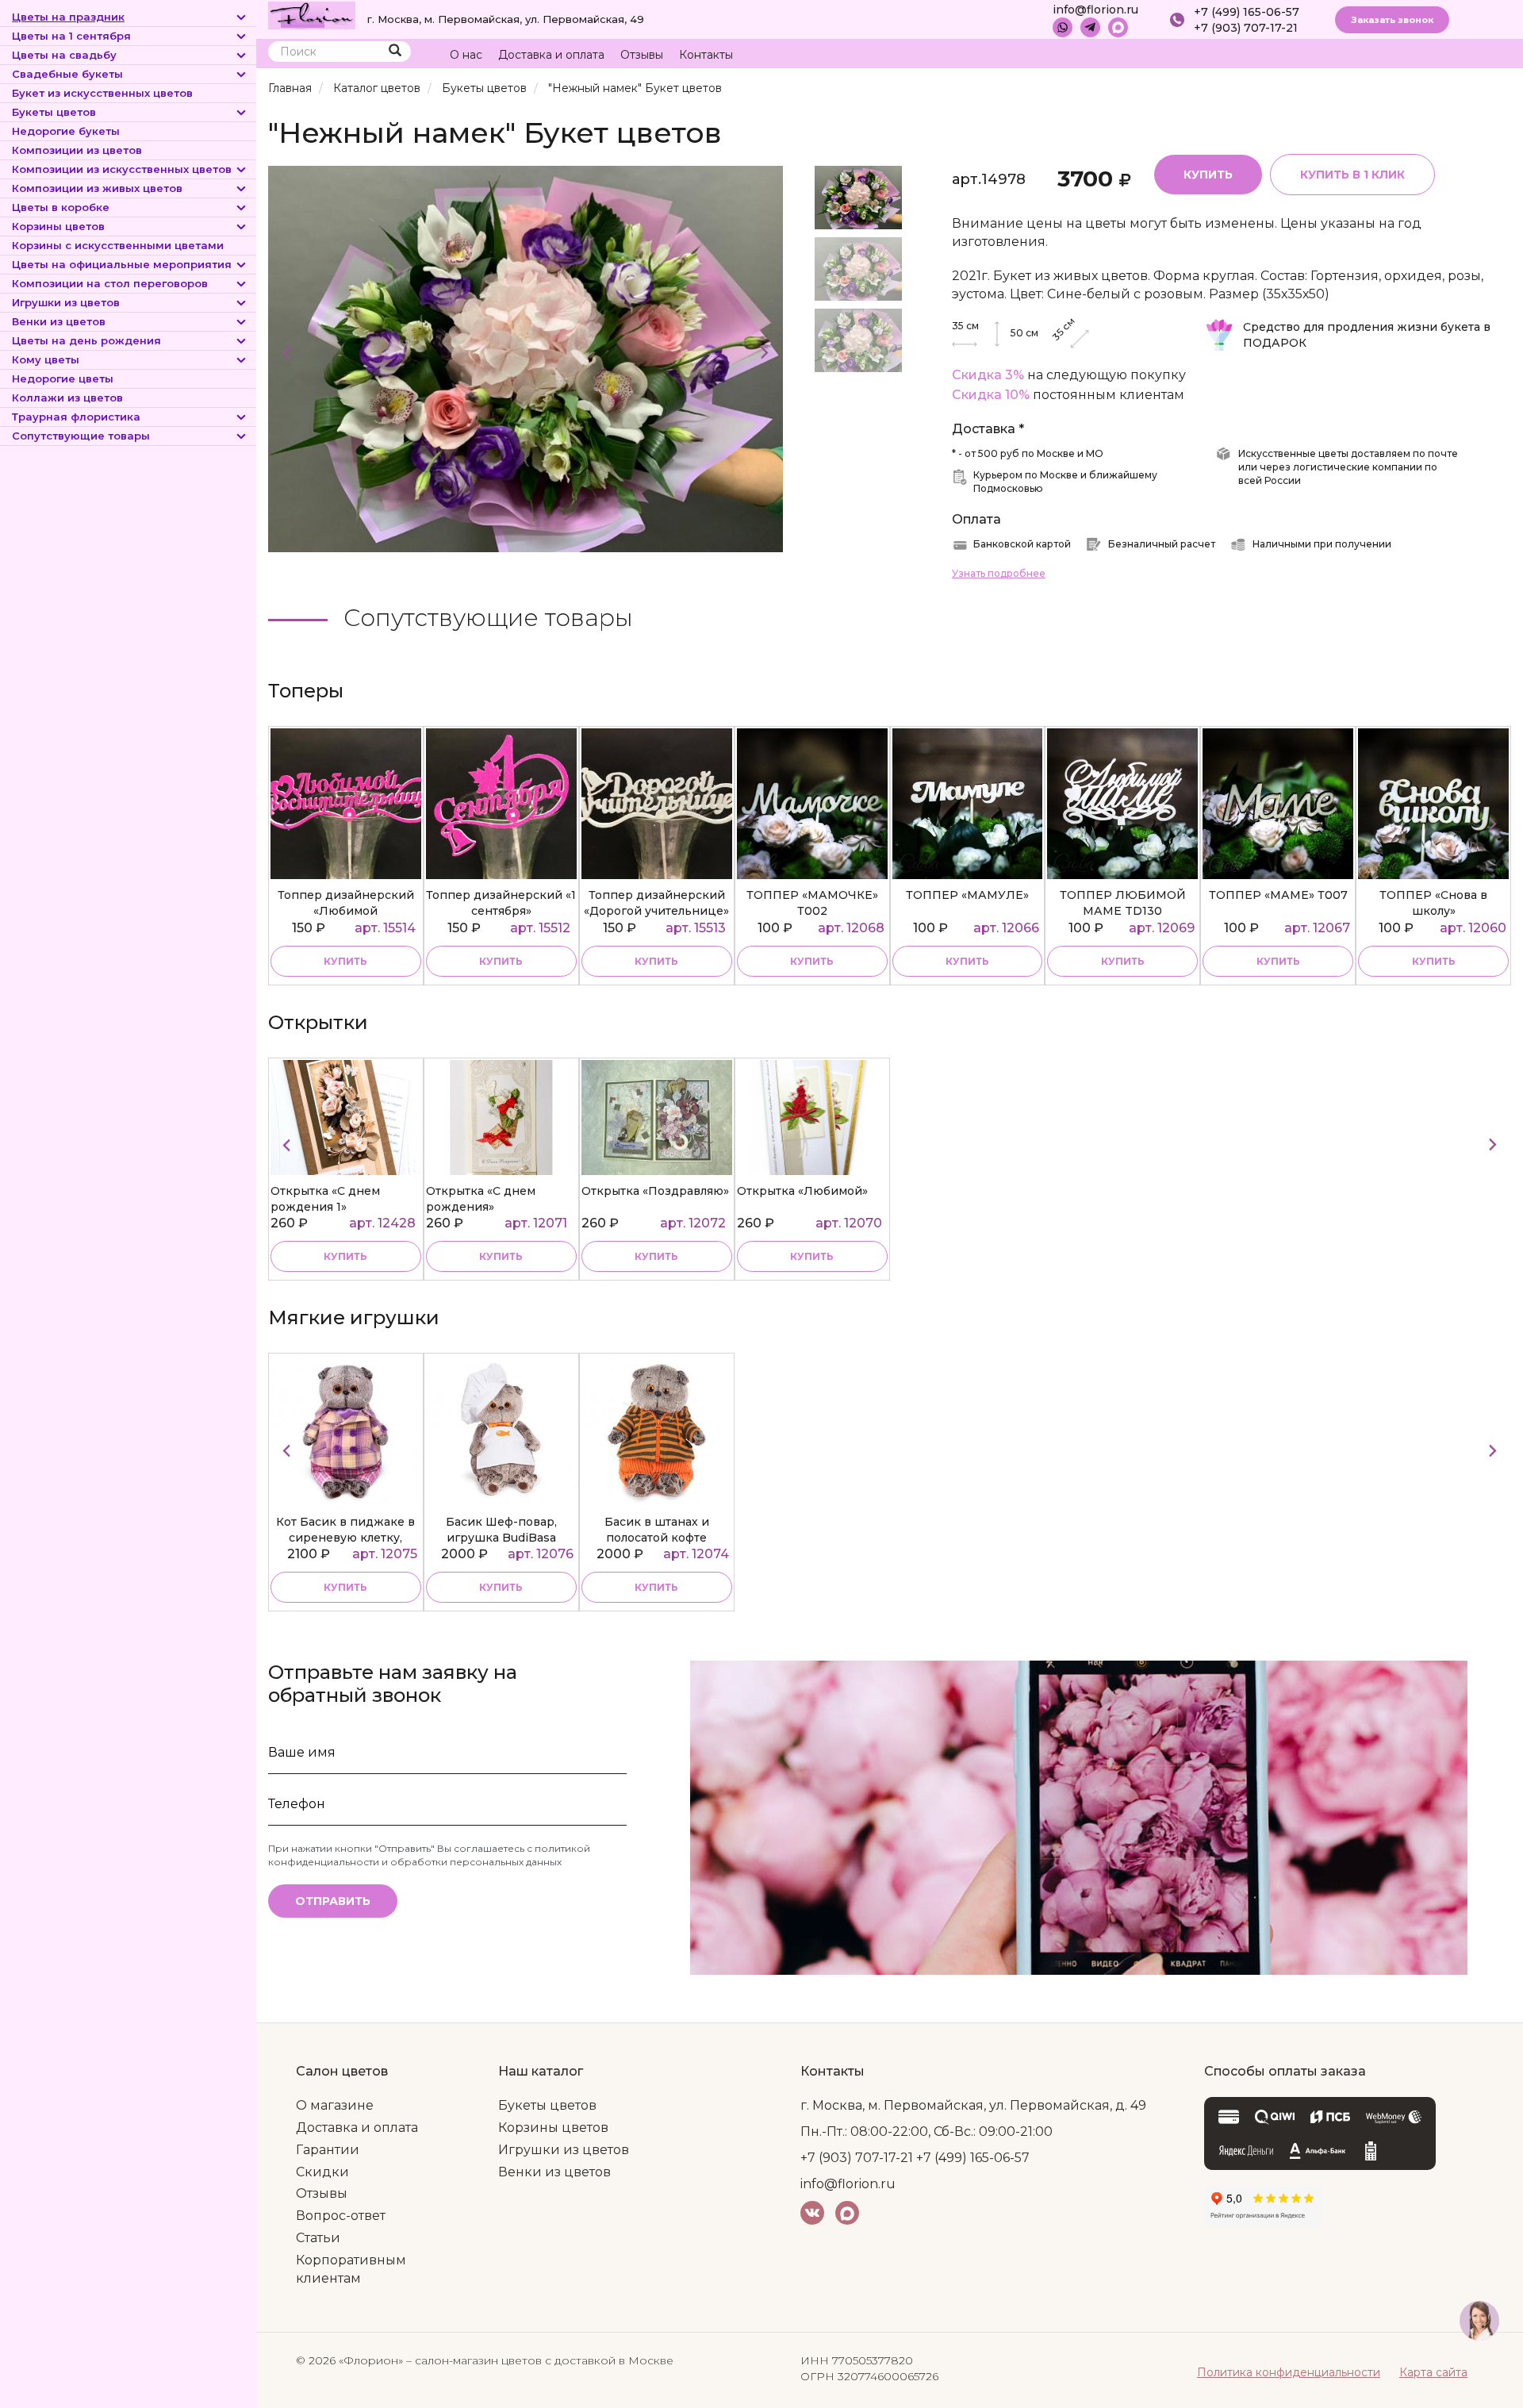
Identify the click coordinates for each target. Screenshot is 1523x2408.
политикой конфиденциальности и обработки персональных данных (429, 1855)
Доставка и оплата (551, 55)
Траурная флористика (76, 417)
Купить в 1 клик (1352, 175)
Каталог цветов (377, 88)
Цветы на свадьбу (64, 55)
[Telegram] (1090, 27)
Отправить (333, 1901)
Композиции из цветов (77, 150)
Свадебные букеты (67, 74)
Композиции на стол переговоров (110, 283)
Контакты (706, 55)
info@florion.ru (1095, 10)
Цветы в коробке (61, 207)
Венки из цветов (59, 321)
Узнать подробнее (999, 573)
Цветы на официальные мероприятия (122, 264)
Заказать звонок (1392, 20)
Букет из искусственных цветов (102, 93)
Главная (290, 88)
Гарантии (328, 2150)
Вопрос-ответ (341, 2216)
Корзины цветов (58, 226)
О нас (466, 55)
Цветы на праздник (68, 17)
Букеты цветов (54, 112)
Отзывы (642, 55)
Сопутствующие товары (81, 436)
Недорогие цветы (63, 378)
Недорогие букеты (66, 131)
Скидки (322, 2172)
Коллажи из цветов (67, 397)
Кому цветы (46, 359)
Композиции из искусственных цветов (122, 169)
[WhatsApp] (1063, 27)
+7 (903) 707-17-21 (1246, 28)
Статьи (318, 2238)
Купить (1208, 175)
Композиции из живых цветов (97, 188)
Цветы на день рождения (86, 340)
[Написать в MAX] (1118, 27)
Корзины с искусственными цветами (118, 245)
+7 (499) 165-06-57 (1247, 12)
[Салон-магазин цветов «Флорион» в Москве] (312, 14)
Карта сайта (1433, 2372)
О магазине (335, 2105)
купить (345, 961)
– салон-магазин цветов (474, 2360)
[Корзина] (1439, 55)
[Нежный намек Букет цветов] (526, 358)
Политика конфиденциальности (1289, 2372)
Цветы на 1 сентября (71, 36)
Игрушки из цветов (66, 302)
